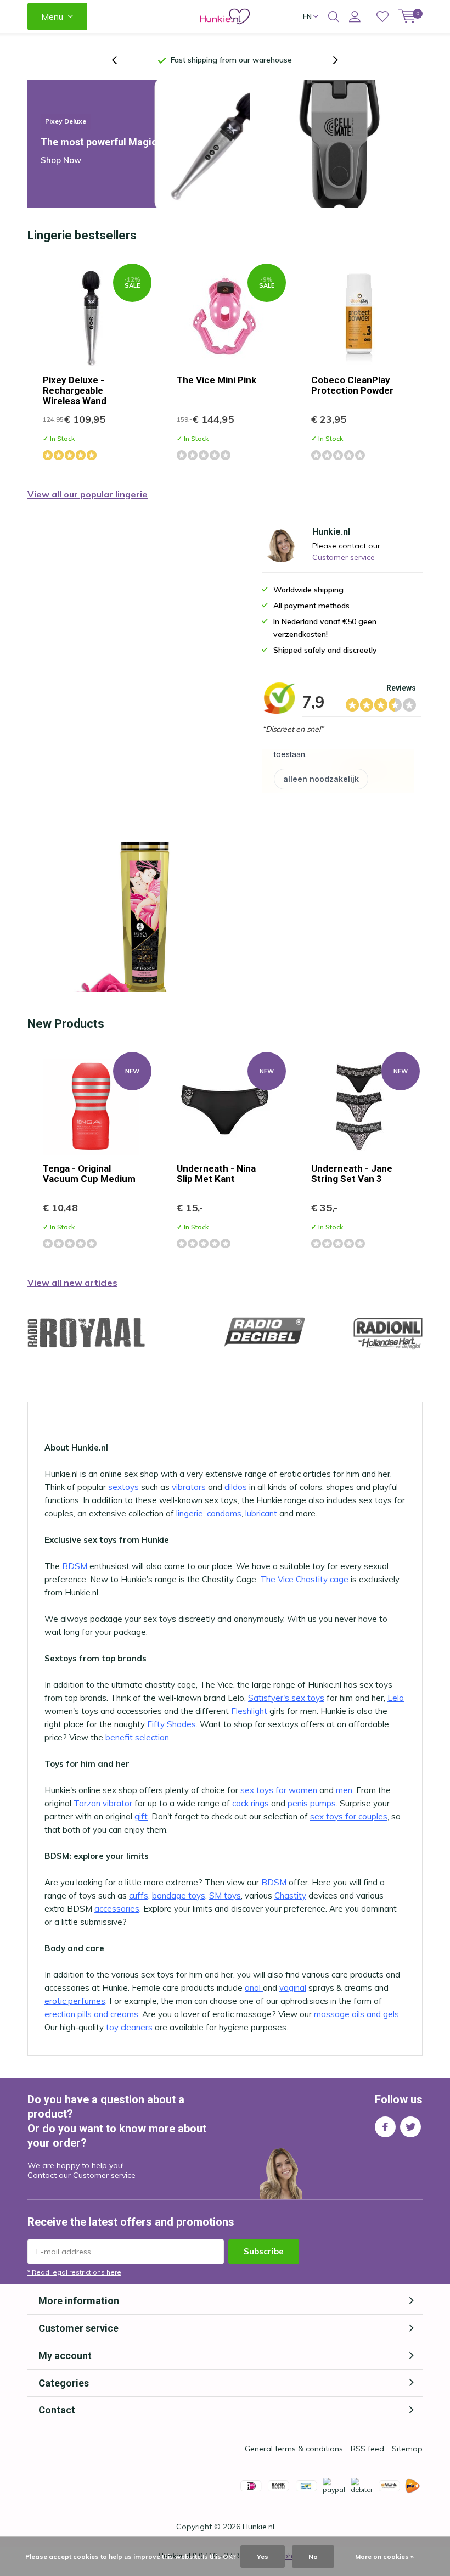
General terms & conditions (294, 2449)
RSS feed (367, 2449)
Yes (263, 2557)
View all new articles (72, 1283)
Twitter (410, 2127)
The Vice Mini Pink (216, 380)
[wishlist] (383, 16)
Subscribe (264, 2251)
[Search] (334, 16)
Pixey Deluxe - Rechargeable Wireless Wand (75, 390)
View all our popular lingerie (88, 494)
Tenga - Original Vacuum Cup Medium (89, 1174)
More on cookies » (384, 2557)
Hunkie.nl (258, 2527)
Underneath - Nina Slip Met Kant (216, 1174)
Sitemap (407, 2449)
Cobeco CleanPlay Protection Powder (352, 385)
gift (141, 1816)
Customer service (344, 557)
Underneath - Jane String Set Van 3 (352, 1174)
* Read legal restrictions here (74, 2272)
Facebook (385, 2127)
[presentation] (120, 60)
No (313, 2557)
